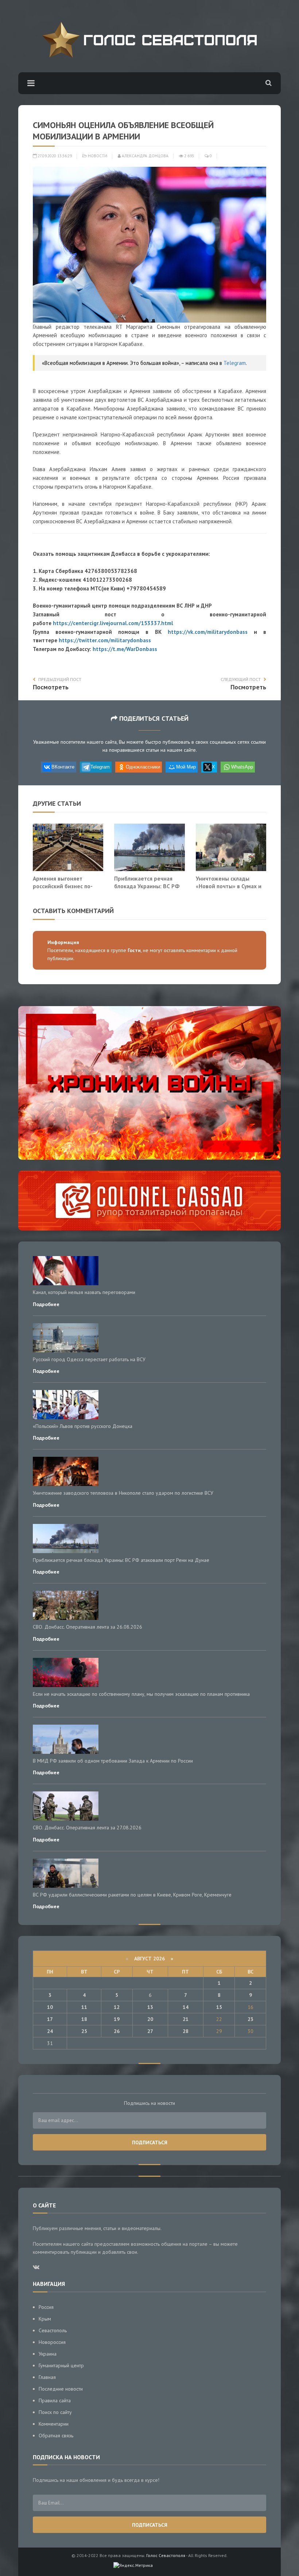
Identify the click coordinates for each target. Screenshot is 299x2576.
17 (50, 2019)
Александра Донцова (145, 156)
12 (117, 2007)
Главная (47, 2377)
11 (84, 2007)
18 (84, 2019)
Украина (48, 2354)
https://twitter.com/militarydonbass (105, 640)
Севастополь (53, 2330)
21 (186, 2019)
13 (150, 2007)
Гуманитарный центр (61, 2365)
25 (84, 2031)
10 (50, 2007)
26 (117, 2031)
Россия (46, 2307)
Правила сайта (55, 2400)
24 (50, 2031)
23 (251, 2019)
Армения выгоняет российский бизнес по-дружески (63, 886)
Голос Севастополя (166, 2555)
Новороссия (52, 2342)
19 (117, 2019)
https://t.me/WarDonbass (125, 649)
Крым (45, 2319)
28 (186, 2031)
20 (150, 2019)
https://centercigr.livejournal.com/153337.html (113, 623)
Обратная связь (56, 2436)
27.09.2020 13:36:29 (54, 156)
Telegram (235, 363)
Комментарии (54, 2424)
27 (150, 2031)
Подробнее (46, 1304)
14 (186, 2007)
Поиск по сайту (55, 2412)
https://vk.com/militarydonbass (208, 632)
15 (219, 2007)
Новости (98, 156)
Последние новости (61, 2389)
